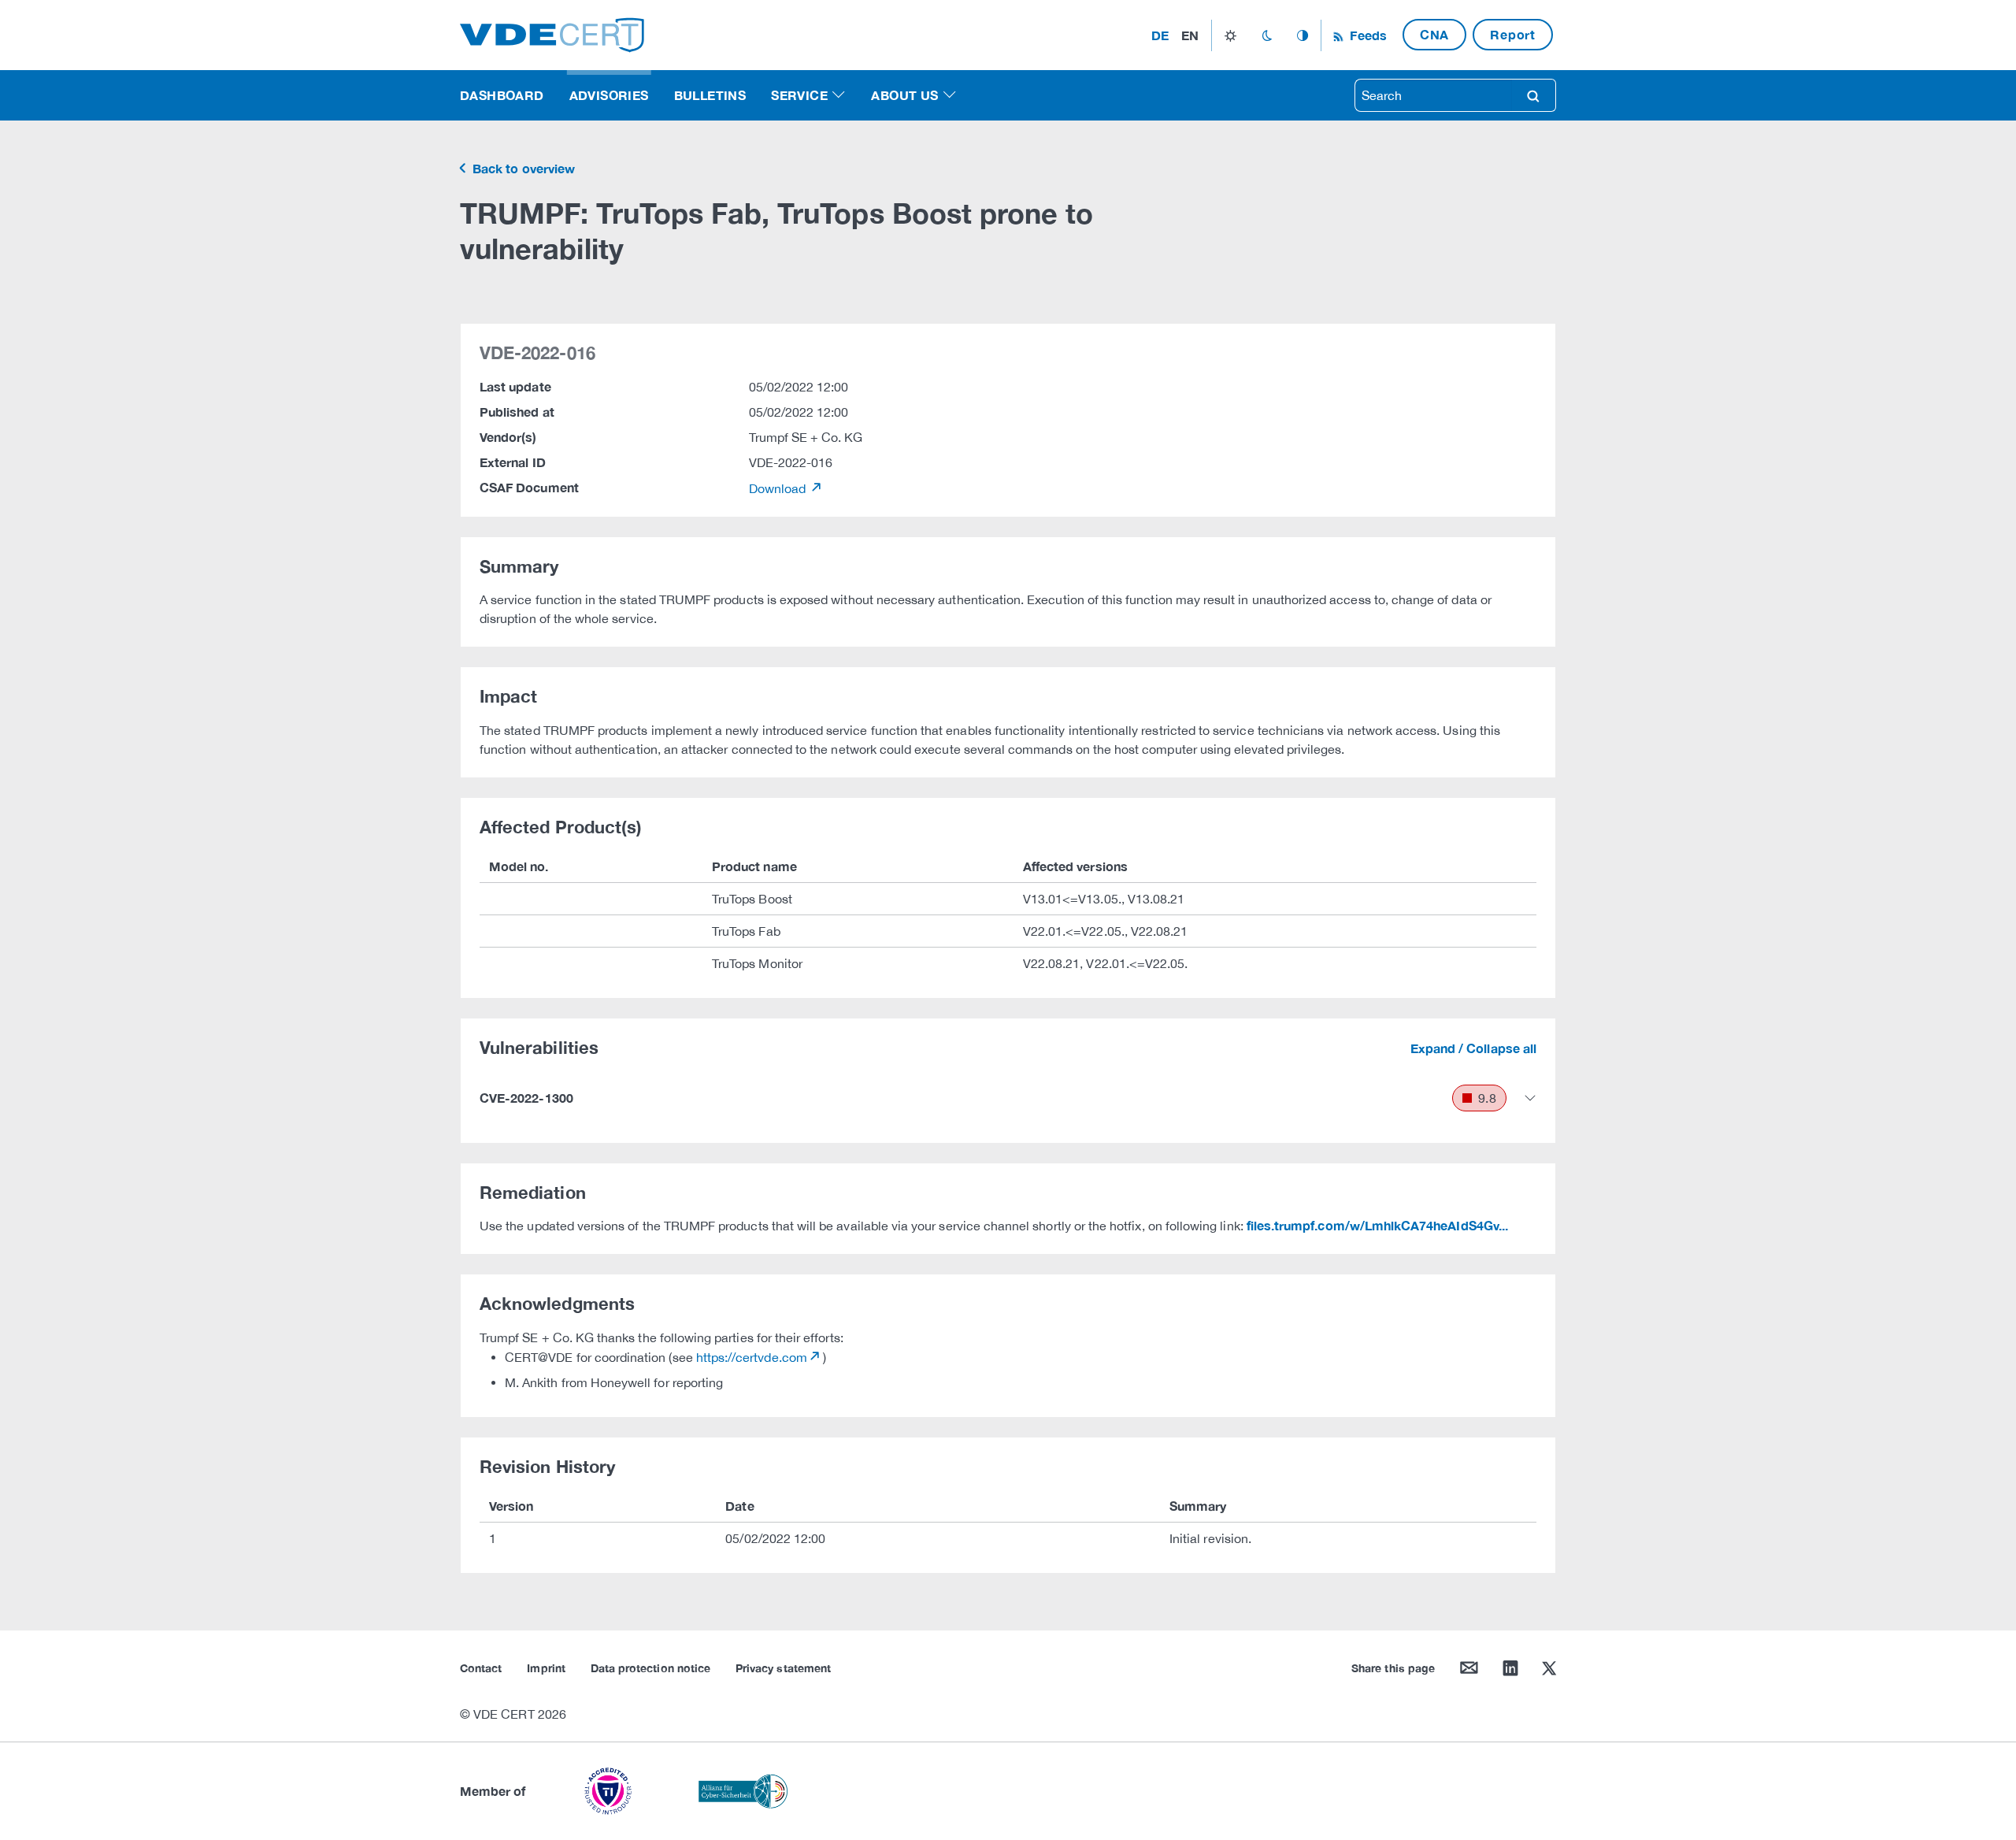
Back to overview (522, 168)
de (1160, 35)
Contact (481, 1668)
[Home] (552, 33)
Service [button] (799, 95)
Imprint (546, 1668)
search (1533, 95)
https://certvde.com (752, 1357)
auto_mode (1303, 35)
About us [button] (904, 95)
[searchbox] (1433, 95)
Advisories (609, 95)
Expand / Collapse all (1473, 1048)
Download (779, 488)
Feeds (1366, 35)
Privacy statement (783, 1668)
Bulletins (710, 95)
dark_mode (1267, 35)
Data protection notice (650, 1668)
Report (1513, 34)
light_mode (1230, 35)
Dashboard (502, 95)
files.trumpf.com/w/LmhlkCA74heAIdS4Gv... (1377, 1225)
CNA (1434, 34)
